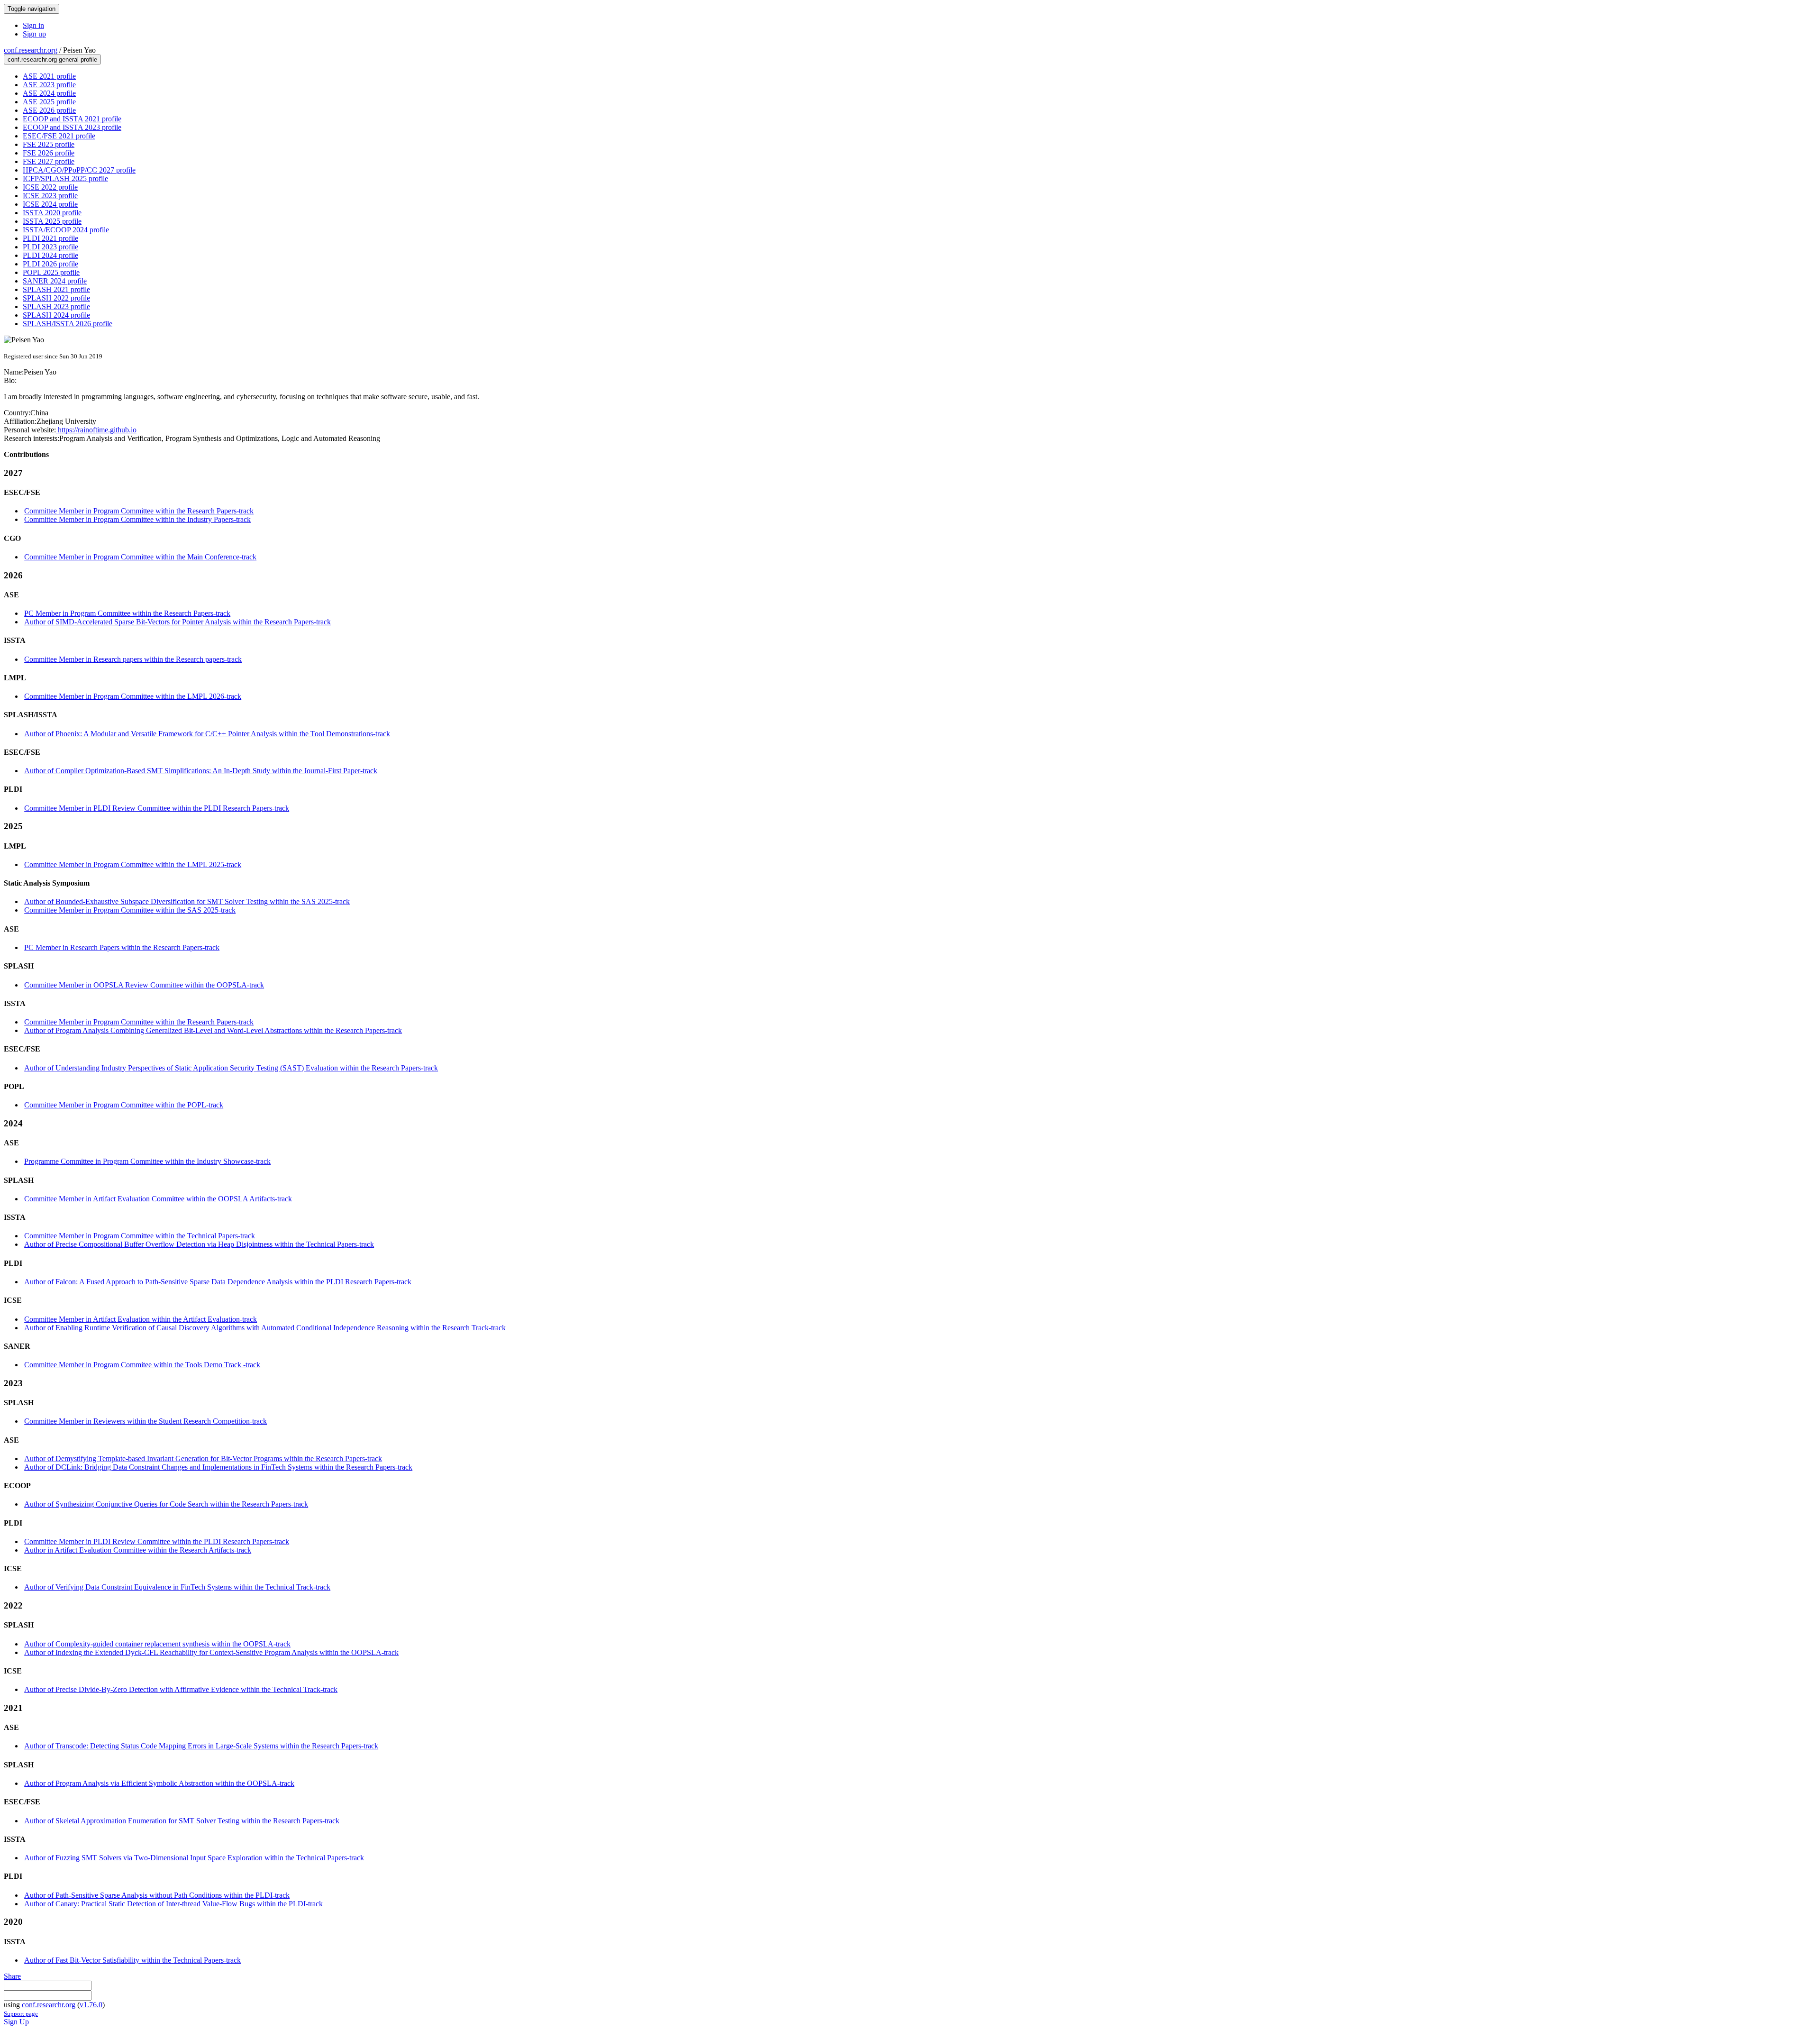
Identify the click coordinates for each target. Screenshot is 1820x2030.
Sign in (33, 25)
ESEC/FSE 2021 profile (59, 136)
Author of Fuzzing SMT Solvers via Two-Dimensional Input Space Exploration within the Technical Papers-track (194, 1858)
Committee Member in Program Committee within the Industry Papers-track (137, 519)
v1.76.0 (91, 2005)
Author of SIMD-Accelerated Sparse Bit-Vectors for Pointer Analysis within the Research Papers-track (177, 622)
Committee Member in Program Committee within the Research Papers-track (139, 511)
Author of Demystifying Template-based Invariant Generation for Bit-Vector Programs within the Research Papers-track (203, 1458)
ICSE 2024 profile (50, 204)
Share (12, 1976)
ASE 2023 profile (49, 85)
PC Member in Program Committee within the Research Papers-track (127, 613)
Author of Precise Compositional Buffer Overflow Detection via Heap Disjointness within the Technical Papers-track (199, 1244)
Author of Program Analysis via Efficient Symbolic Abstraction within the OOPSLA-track (159, 1783)
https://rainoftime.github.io (96, 430)
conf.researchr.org (31, 50)
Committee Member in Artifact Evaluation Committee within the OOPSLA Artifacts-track (158, 1199)
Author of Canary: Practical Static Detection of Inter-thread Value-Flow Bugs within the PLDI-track (173, 1904)
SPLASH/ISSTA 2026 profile (68, 324)
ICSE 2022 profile (50, 187)
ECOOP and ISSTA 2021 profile (72, 119)
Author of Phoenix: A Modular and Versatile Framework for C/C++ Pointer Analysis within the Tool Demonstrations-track (207, 734)
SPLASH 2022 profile (56, 298)
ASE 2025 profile (49, 102)
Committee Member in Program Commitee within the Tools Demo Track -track (142, 1365)
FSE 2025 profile (49, 144)
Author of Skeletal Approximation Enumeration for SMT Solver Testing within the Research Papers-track (182, 1821)
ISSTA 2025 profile (52, 221)
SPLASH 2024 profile (56, 315)
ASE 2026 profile (49, 110)
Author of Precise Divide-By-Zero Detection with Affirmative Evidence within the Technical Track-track (181, 1689)
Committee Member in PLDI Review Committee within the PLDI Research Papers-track (157, 808)
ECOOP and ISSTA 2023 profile (72, 127)
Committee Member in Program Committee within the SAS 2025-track (130, 910)
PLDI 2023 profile (50, 247)
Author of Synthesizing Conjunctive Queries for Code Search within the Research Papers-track (166, 1504)
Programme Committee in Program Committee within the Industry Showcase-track (147, 1161)
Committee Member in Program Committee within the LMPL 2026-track (133, 696)
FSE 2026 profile (49, 153)
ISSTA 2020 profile (52, 213)
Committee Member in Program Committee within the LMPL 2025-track (133, 864)
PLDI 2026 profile (50, 264)
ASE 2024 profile (49, 93)
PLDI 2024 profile (50, 255)
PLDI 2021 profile (50, 238)
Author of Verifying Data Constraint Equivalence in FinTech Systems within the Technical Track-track (177, 1587)
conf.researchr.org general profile (52, 59)
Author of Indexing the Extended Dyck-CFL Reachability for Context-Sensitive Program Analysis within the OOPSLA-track (211, 1652)
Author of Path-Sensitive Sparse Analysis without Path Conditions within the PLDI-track (157, 1895)
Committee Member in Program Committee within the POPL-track (124, 1105)
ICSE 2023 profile (50, 196)
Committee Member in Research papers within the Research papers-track (133, 659)
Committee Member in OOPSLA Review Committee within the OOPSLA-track (144, 985)
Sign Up (16, 2022)
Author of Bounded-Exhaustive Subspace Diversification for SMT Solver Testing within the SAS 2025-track (187, 901)
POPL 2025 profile (51, 272)
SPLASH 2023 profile (56, 306)
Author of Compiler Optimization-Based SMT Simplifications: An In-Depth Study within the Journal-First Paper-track (201, 771)
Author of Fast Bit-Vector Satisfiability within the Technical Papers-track (132, 1960)
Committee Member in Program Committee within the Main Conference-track (140, 557)
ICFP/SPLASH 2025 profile (65, 178)
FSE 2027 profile (49, 161)
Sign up (34, 34)
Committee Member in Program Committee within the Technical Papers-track (140, 1236)
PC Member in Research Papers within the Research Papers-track (122, 947)
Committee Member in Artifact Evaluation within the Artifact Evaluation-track (141, 1319)
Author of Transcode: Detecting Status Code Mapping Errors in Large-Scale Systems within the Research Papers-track (201, 1746)
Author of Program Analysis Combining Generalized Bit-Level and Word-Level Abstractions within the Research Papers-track (213, 1030)
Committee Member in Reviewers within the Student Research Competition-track (146, 1421)
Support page (21, 2014)
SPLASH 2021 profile (56, 289)
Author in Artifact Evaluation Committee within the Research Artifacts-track (138, 1550)
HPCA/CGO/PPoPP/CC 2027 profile (79, 170)
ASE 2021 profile (49, 76)
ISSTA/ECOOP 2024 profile (66, 230)
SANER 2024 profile (55, 281)
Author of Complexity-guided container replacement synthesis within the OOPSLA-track (157, 1644)
